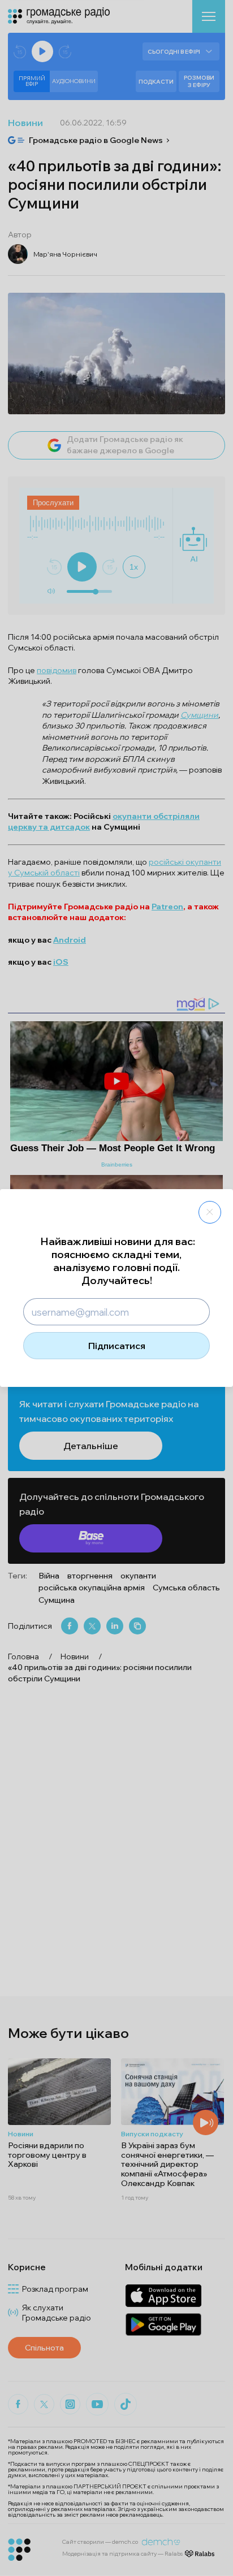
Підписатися (117, 1346)
